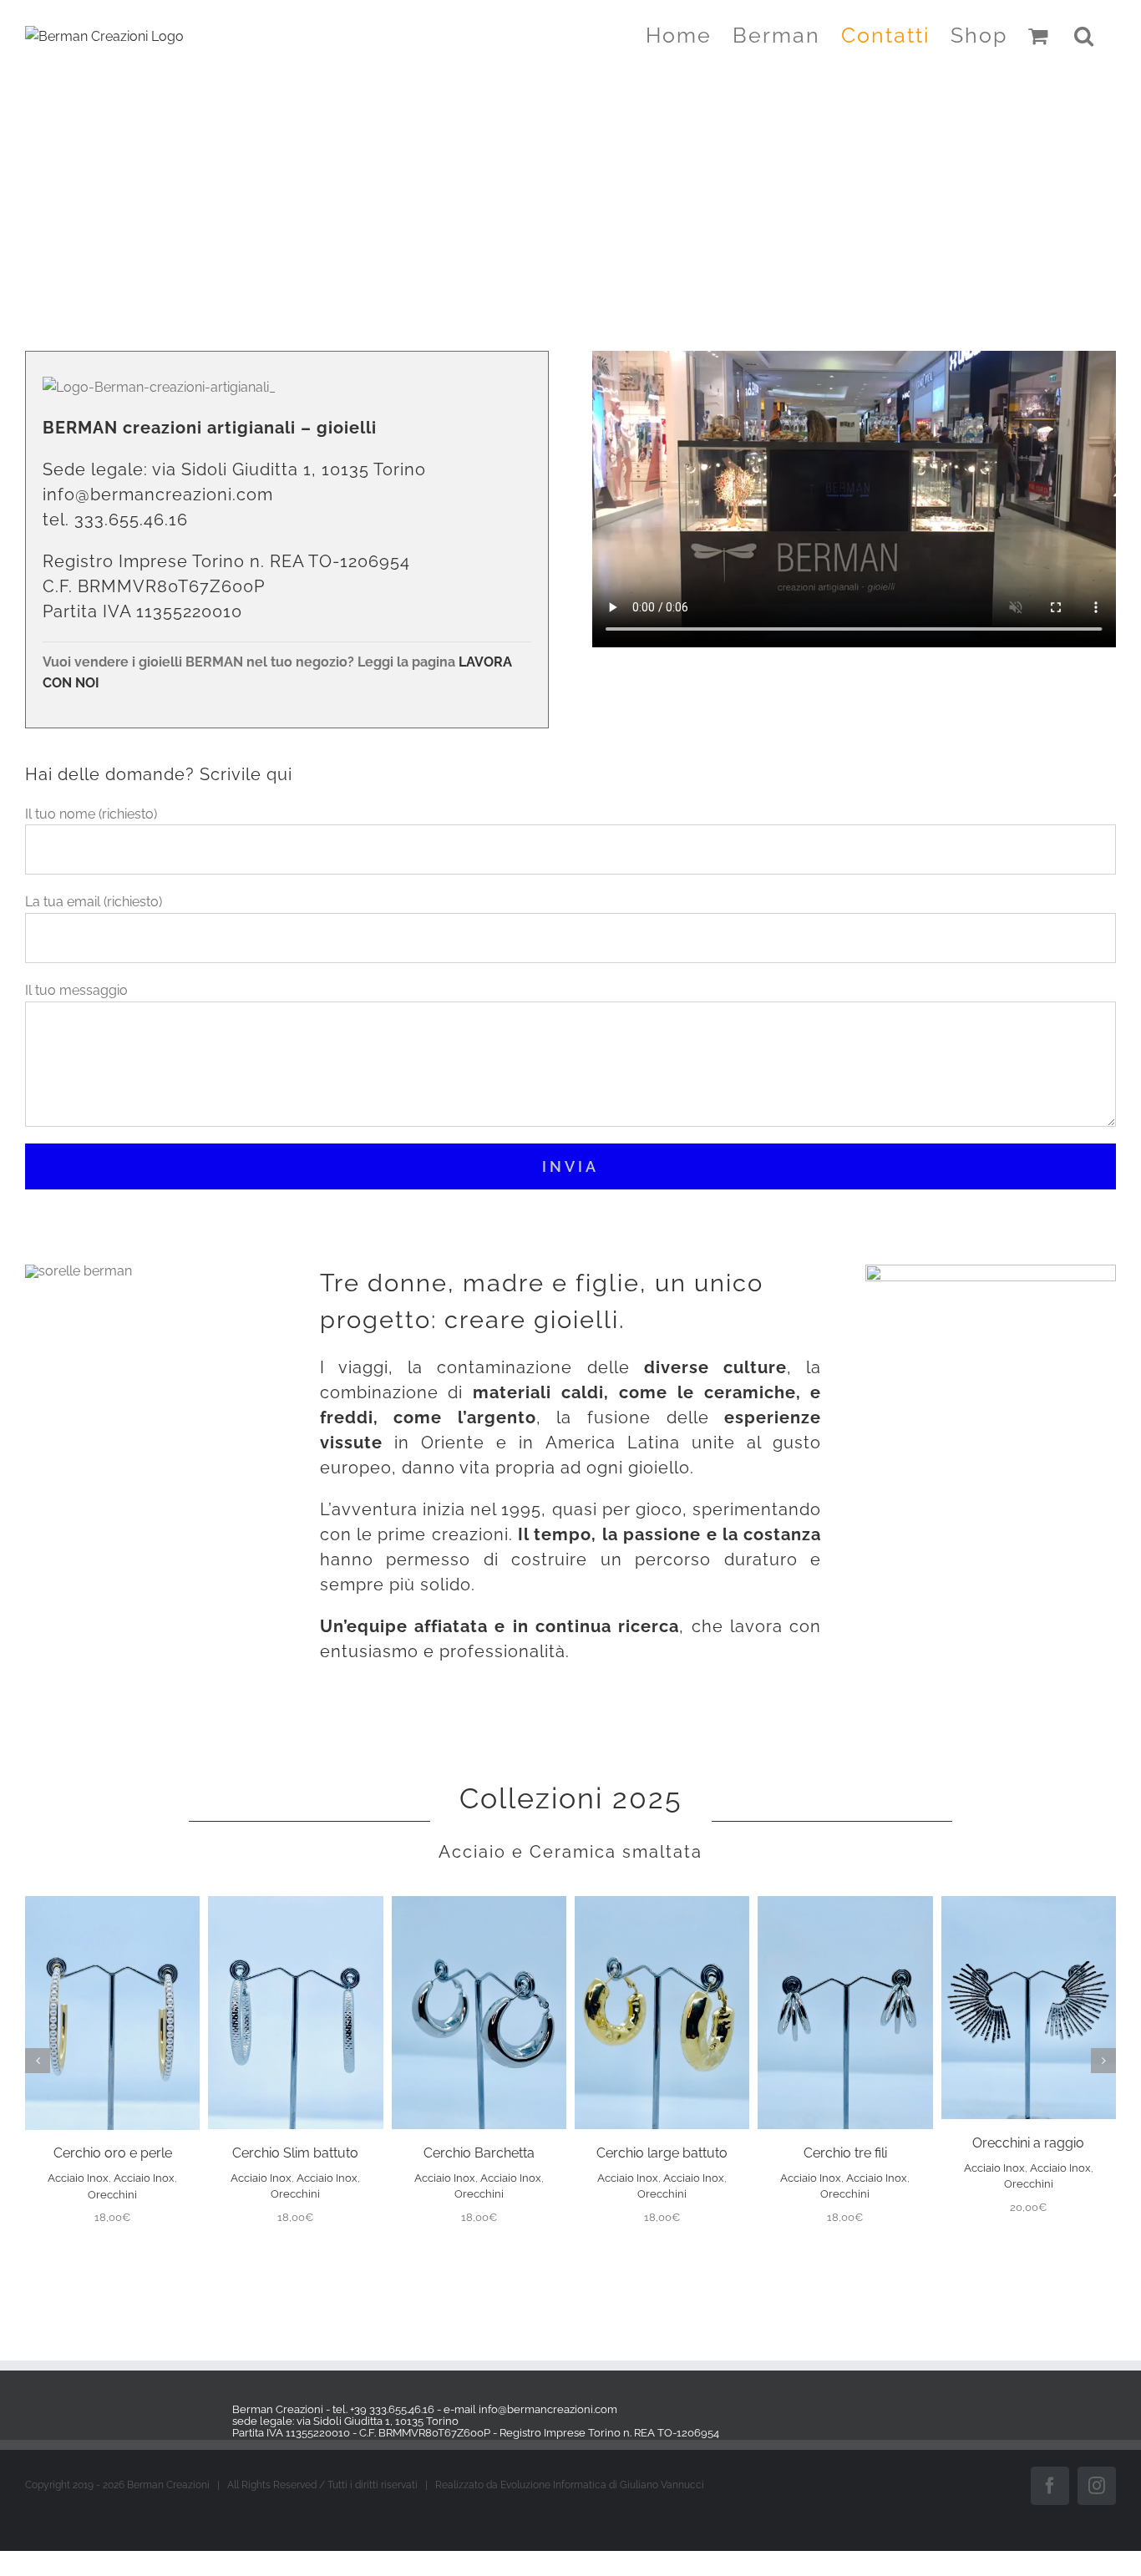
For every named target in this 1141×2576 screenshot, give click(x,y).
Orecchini (112, 2195)
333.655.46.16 (131, 520)
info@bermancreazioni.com (158, 494)
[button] (1085, 35)
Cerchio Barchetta (479, 2153)
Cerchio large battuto (662, 2153)
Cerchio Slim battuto (295, 2153)
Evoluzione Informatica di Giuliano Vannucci (602, 2485)
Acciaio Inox (78, 2178)
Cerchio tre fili (845, 2153)
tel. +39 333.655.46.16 (383, 2409)
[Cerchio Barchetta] (479, 1904)
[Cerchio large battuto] (662, 1904)
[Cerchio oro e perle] (112, 1904)
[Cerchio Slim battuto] (295, 1904)
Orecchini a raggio (1028, 2143)
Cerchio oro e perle (113, 2153)
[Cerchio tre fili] (845, 1904)
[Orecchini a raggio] (1029, 1904)
